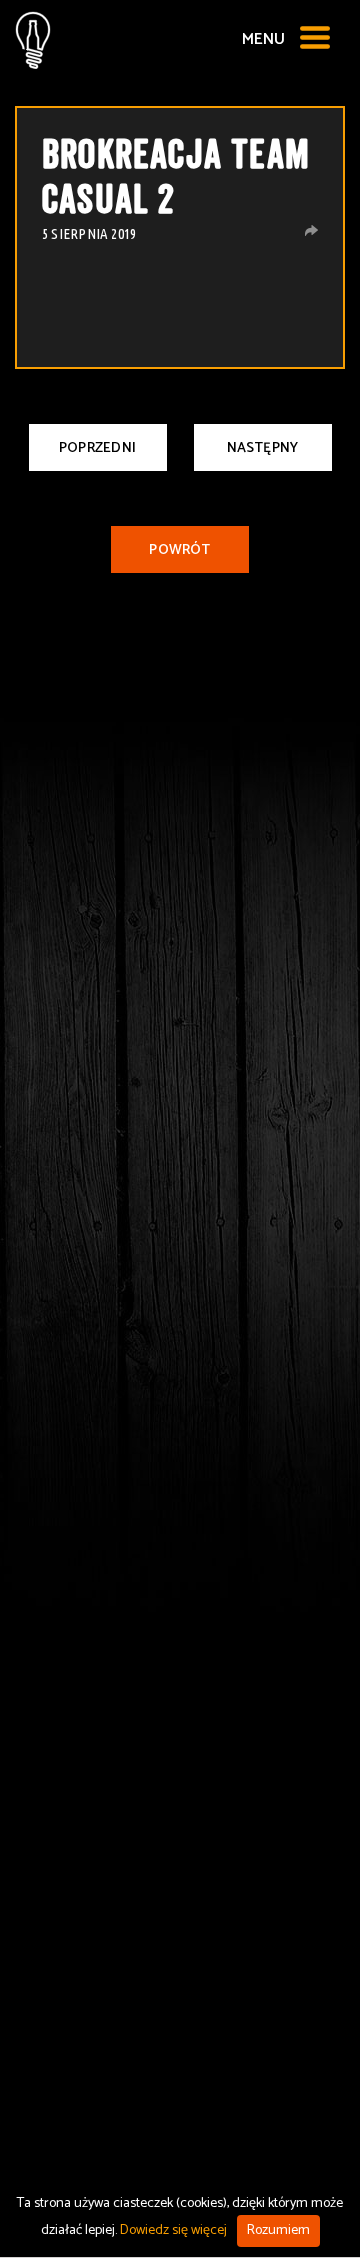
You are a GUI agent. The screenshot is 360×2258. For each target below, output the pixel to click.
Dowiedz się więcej (173, 2230)
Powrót (179, 550)
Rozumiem (278, 2230)
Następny (263, 448)
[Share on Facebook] (311, 230)
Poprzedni (97, 448)
